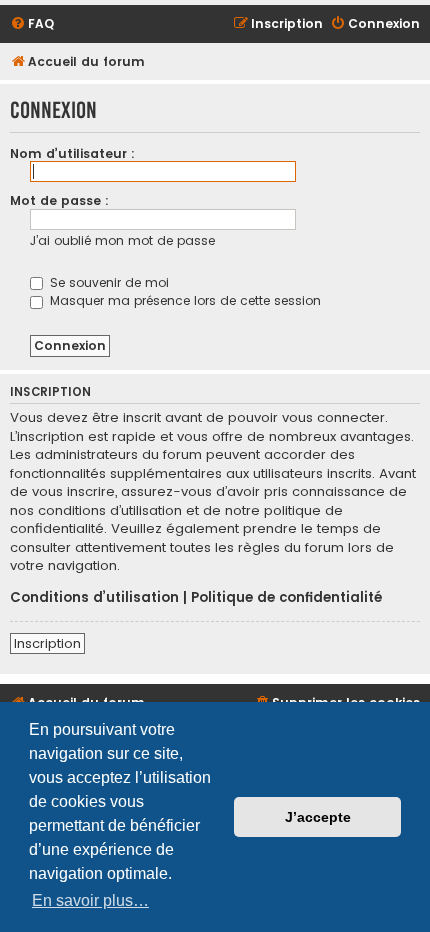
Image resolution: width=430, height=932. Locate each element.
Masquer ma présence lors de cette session (183, 300)
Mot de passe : (59, 200)
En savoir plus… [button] (90, 900)
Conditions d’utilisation (94, 598)
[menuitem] (32, 24)
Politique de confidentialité (286, 598)
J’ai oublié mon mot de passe (122, 240)
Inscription (47, 643)
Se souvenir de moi (107, 282)
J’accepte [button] (318, 817)
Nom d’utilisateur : (72, 153)
